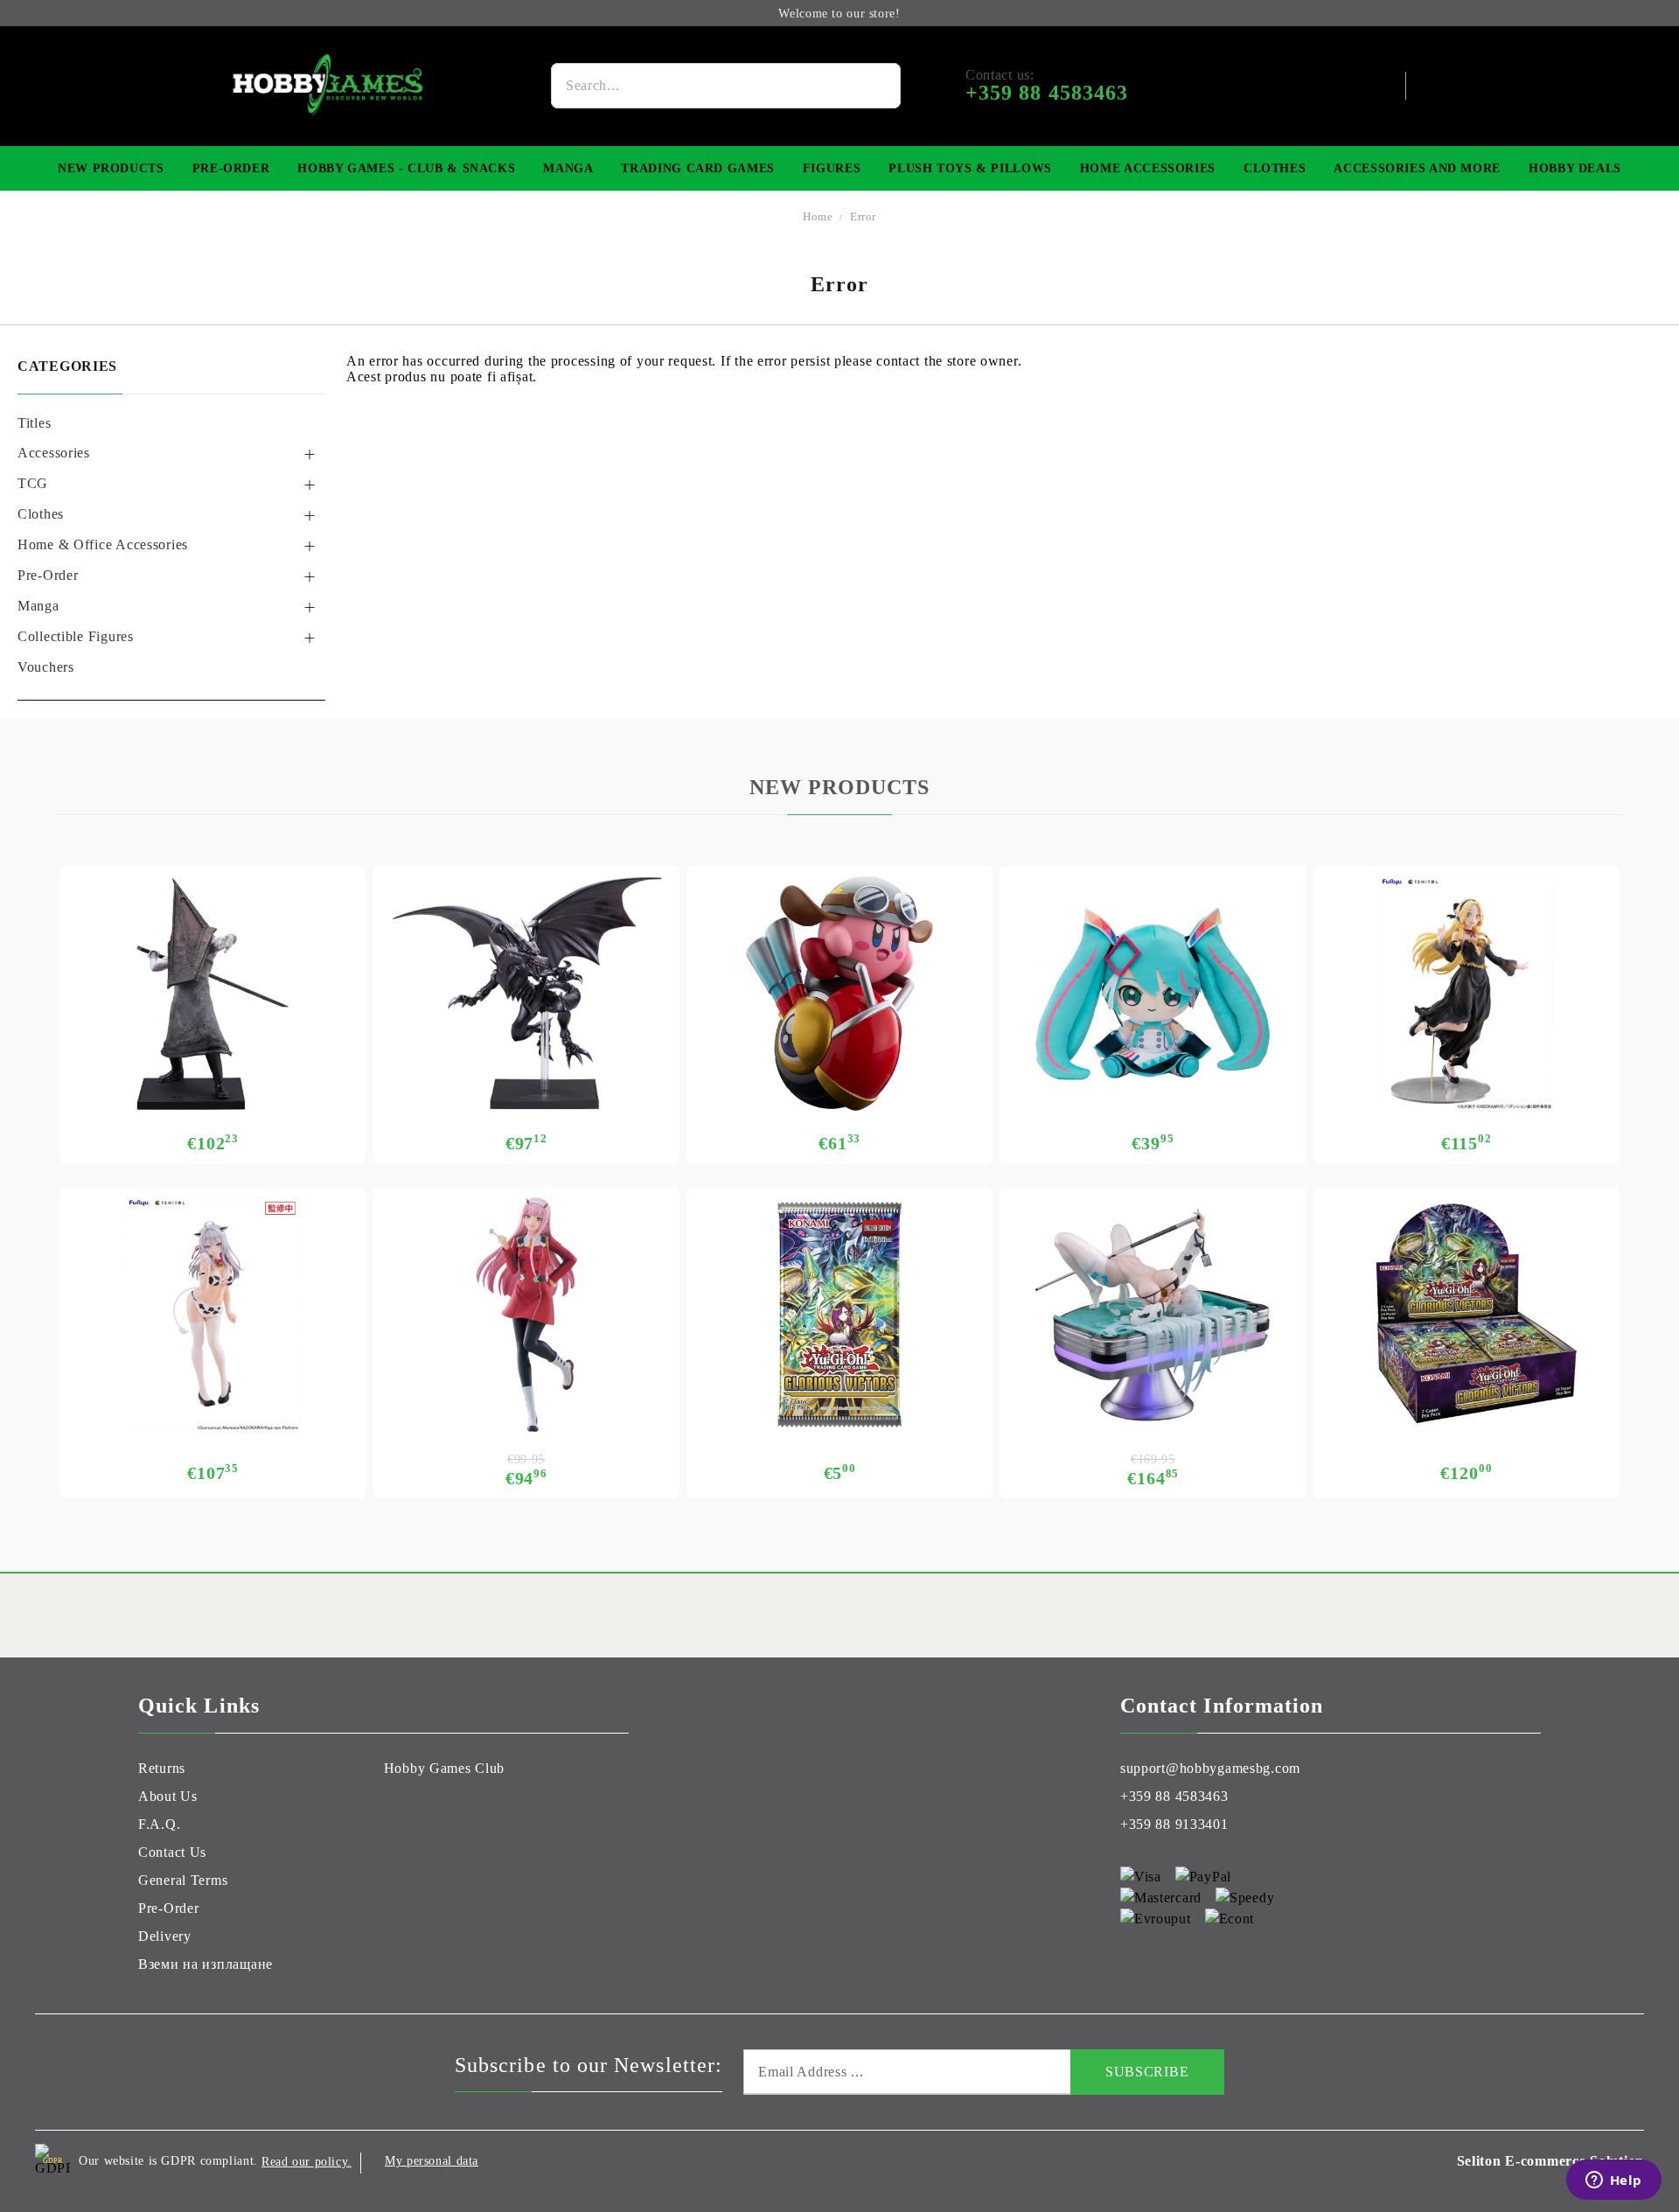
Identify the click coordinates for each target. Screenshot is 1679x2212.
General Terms (183, 1880)
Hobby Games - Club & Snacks (406, 168)
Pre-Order (231, 168)
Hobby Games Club (445, 1768)
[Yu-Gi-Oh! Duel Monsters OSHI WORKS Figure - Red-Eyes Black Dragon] (526, 994)
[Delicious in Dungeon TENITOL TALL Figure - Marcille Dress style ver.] (1467, 994)
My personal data (432, 2161)
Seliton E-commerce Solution (1550, 2161)
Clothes (1275, 168)
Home (818, 216)
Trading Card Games (697, 168)
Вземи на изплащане (206, 1964)
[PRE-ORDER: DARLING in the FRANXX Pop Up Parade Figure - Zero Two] (526, 1315)
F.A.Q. (159, 1824)
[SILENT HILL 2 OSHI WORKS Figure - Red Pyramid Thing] (213, 994)
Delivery (165, 1936)
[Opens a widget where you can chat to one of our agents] (1613, 2181)
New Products (111, 168)
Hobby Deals (1575, 168)
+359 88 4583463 (1174, 1796)
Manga (568, 168)
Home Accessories (1148, 168)
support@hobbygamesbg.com (1210, 1768)
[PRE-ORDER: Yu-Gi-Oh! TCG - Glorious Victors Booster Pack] (839, 1315)
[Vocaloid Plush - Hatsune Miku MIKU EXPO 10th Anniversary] (1153, 994)
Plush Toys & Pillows (970, 168)
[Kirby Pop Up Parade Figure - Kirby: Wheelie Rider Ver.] (839, 994)
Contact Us (172, 1852)
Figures (832, 168)
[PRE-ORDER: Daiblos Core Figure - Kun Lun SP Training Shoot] (1153, 1315)
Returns (162, 1768)
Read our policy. (307, 2162)
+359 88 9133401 (1174, 1824)
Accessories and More (1417, 168)
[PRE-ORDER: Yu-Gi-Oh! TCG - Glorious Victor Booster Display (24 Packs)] (1467, 1315)
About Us (168, 1796)
